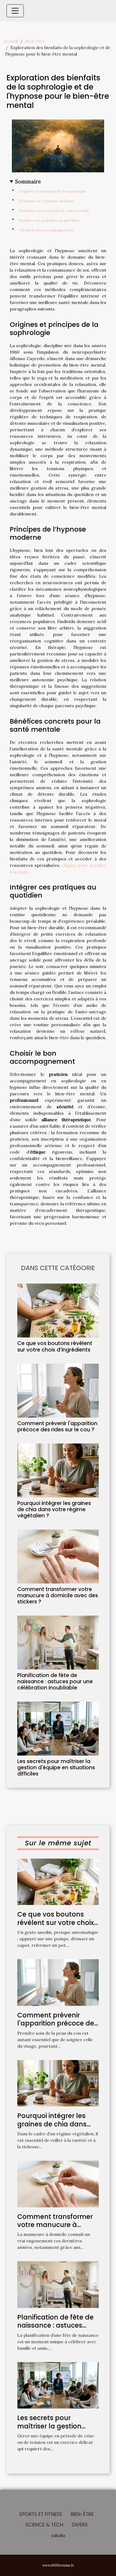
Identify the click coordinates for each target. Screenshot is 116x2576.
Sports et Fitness (41, 2514)
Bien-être (35, 41)
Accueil (11, 41)
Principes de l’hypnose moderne (46, 201)
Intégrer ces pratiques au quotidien (49, 220)
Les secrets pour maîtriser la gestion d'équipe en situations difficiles (56, 1768)
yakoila (58, 2535)
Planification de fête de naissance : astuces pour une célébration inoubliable (55, 1682)
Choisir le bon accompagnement (47, 230)
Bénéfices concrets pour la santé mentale (54, 211)
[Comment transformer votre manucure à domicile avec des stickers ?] (58, 1556)
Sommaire (28, 182)
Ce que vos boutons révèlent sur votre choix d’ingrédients (55, 1346)
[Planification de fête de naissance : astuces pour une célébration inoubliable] (58, 1643)
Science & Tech (44, 2525)
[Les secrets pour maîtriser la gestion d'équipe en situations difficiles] (58, 1729)
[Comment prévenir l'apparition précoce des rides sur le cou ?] (58, 1391)
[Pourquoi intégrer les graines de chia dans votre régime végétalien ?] (58, 1470)
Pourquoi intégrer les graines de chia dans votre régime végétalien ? (54, 1509)
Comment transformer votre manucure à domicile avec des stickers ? (58, 1595)
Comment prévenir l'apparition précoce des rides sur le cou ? (57, 1426)
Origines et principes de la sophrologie (53, 191)
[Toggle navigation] (15, 11)
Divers (80, 2525)
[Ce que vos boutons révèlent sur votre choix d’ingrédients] (58, 1311)
